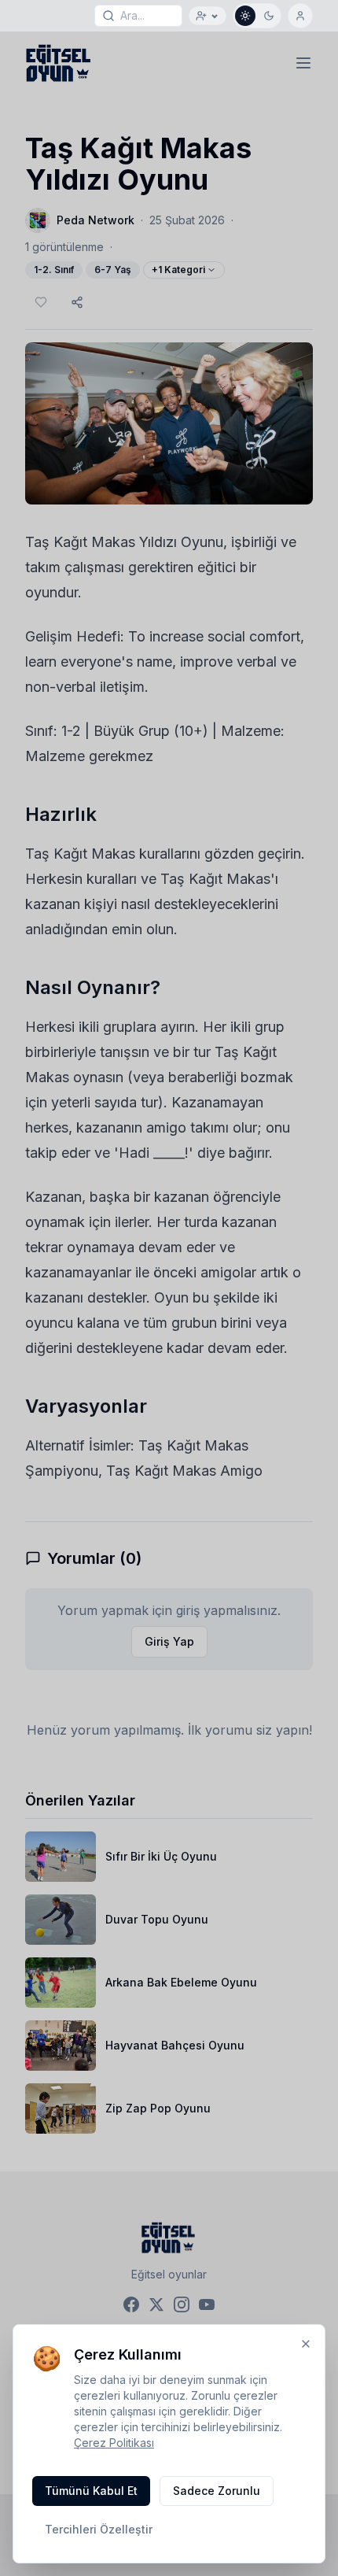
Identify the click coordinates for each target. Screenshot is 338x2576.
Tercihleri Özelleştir (99, 2529)
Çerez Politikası (114, 2443)
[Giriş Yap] (300, 16)
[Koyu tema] (269, 16)
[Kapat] (306, 2344)
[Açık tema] (245, 16)
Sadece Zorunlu (217, 2491)
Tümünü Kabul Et (91, 2491)
